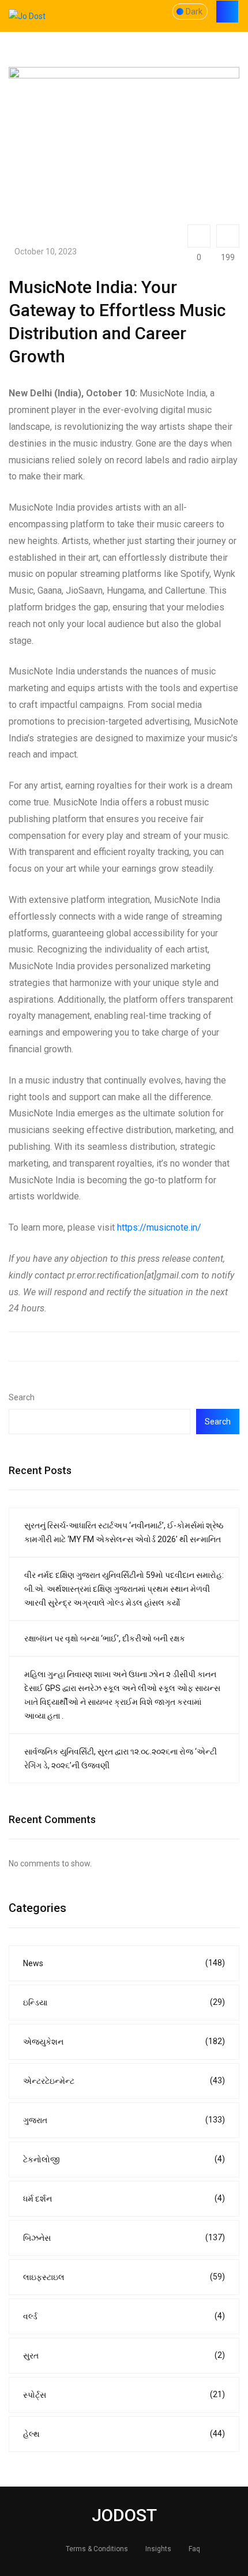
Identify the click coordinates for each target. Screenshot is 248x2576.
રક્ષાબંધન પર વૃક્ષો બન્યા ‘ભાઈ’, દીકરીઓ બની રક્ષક (105, 1638)
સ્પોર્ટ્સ (124, 2395)
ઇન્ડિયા (124, 2002)
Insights (158, 2549)
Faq (194, 2549)
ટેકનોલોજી (124, 2159)
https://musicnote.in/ (159, 1227)
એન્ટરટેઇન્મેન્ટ (124, 2081)
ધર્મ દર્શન (124, 2198)
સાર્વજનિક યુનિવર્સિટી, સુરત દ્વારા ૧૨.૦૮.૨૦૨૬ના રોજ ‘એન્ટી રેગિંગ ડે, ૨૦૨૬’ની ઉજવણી (121, 1758)
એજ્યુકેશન (124, 2041)
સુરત (124, 2355)
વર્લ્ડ (124, 2316)
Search (22, 1397)
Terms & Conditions (97, 2549)
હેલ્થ (124, 2434)
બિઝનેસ (124, 2238)
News (124, 1963)
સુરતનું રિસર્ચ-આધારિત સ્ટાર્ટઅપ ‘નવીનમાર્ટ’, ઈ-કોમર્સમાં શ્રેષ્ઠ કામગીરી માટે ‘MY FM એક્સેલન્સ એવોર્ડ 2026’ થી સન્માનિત (124, 1532)
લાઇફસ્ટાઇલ (124, 2277)
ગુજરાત (124, 2120)
